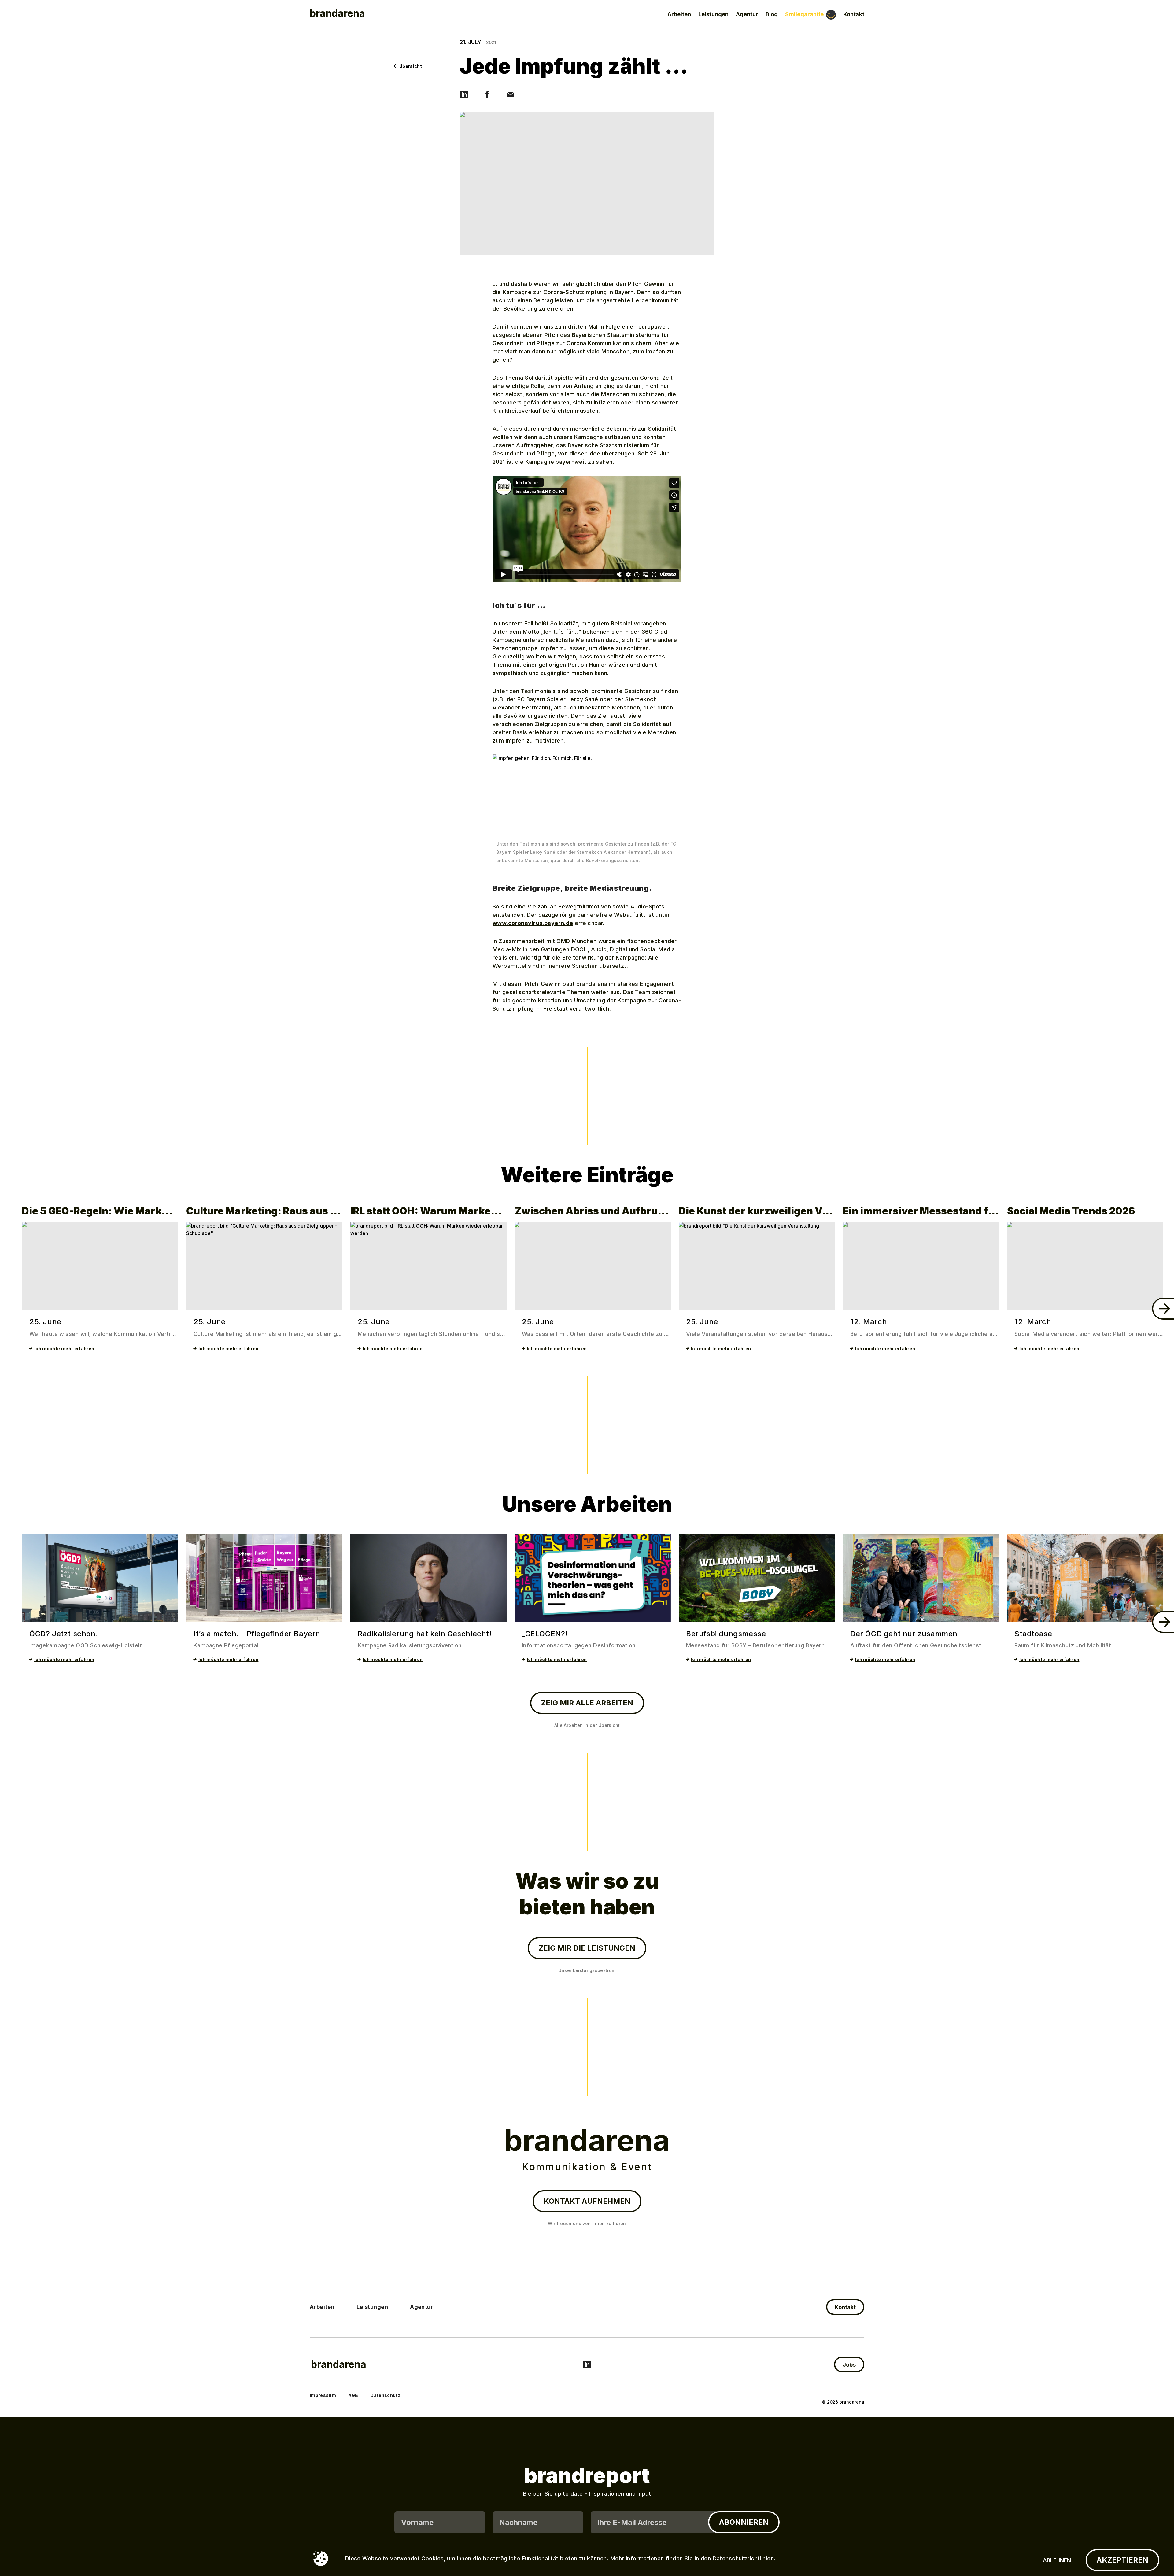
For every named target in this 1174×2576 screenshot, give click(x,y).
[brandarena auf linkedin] (587, 2364)
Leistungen (713, 14)
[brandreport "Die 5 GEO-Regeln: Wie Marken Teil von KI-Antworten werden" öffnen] (100, 1266)
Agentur (747, 14)
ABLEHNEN (1057, 2560)
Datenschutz (385, 2395)
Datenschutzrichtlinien (743, 2558)
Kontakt (854, 14)
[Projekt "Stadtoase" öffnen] (1085, 1578)
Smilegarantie (804, 14)
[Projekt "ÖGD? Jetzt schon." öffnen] (100, 1578)
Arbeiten (679, 14)
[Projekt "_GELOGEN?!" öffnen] (593, 1578)
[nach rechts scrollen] (1163, 1309)
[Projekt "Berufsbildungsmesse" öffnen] (757, 1578)
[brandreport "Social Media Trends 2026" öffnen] (1085, 1266)
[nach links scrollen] (11, 1309)
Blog (772, 14)
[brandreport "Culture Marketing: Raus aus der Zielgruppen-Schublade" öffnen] (264, 1266)
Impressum (323, 2395)
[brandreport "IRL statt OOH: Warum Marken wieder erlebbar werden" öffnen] (428, 1266)
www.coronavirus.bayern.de (533, 923)
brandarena (339, 2364)
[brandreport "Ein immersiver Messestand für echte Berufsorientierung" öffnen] (921, 1266)
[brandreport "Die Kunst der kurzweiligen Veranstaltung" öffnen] (757, 1266)
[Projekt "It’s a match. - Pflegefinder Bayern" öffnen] (264, 1578)
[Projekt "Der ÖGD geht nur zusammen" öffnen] (921, 1578)
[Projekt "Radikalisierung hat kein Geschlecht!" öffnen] (428, 1578)
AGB (353, 2395)
